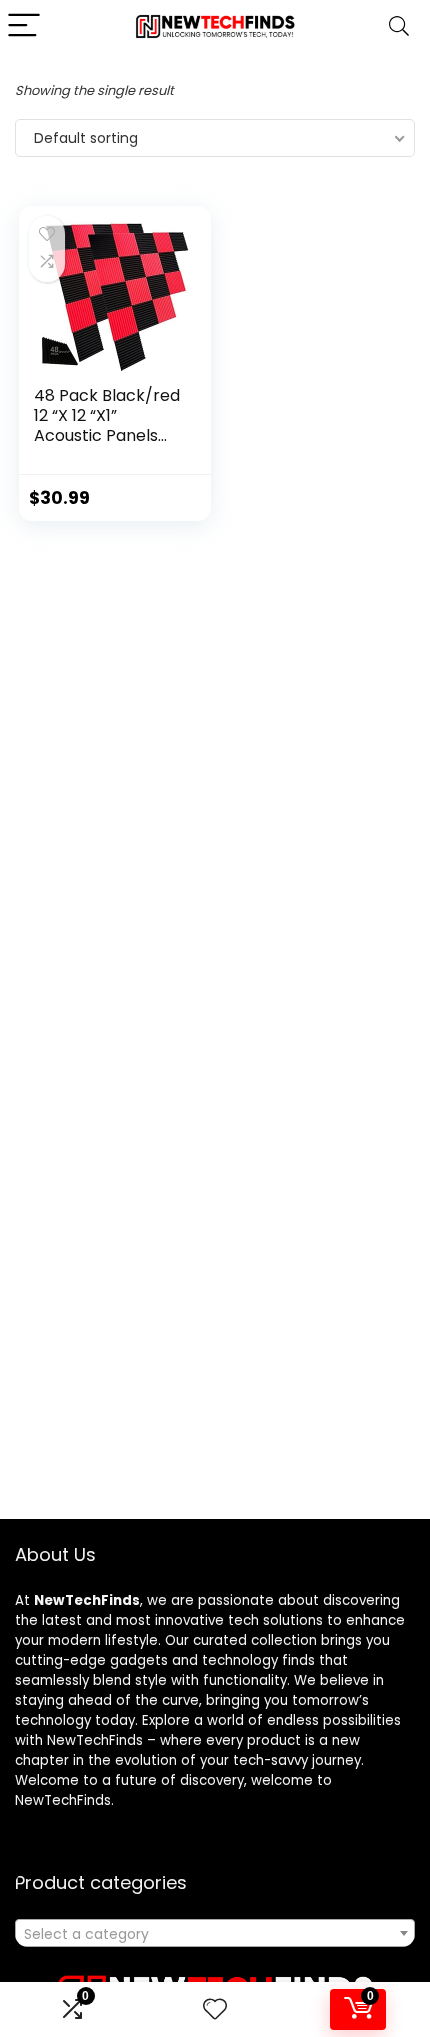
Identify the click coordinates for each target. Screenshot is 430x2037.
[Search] (399, 26)
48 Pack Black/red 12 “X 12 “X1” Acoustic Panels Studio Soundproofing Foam (107, 445)
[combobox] (215, 1933)
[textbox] (215, 1934)
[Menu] (24, 26)
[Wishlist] (215, 2009)
